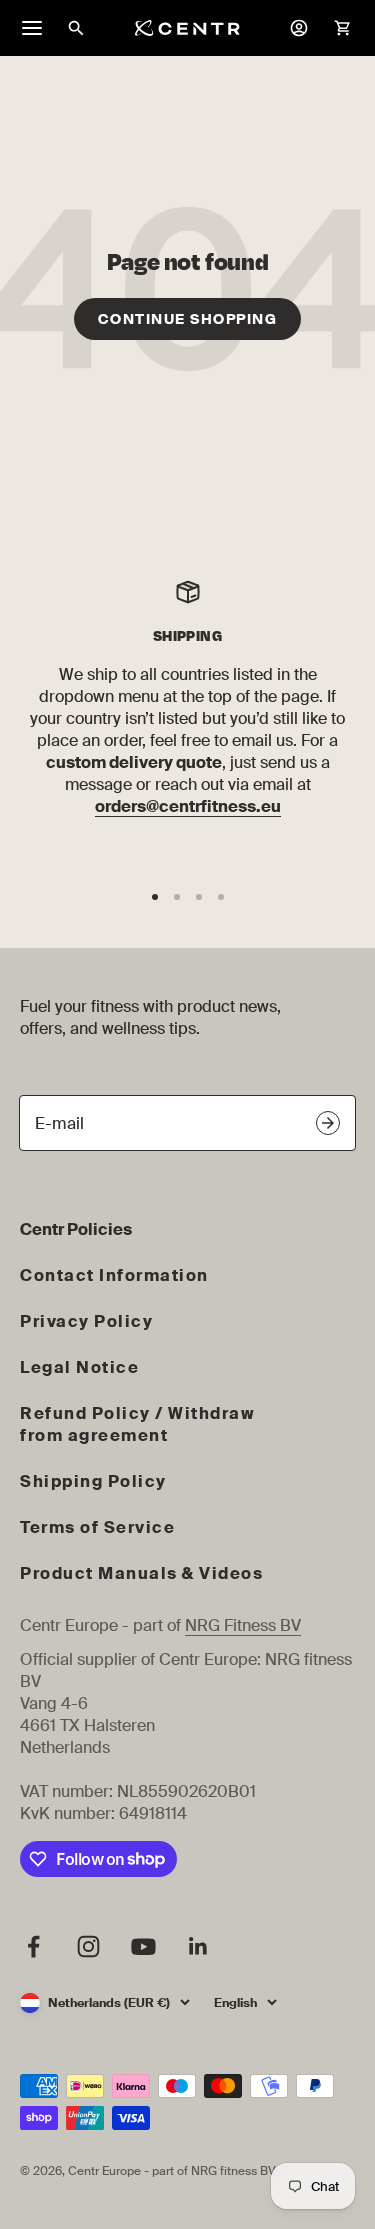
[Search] (76, 28)
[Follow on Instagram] (88, 1946)
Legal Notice (79, 1367)
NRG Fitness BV (243, 1625)
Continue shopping (188, 319)
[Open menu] (32, 28)
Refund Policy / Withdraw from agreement (137, 1424)
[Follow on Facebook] (33, 1946)
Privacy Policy (86, 1321)
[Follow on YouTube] (143, 1946)
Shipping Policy (93, 1481)
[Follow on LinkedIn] (198, 1946)
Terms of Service (97, 1527)
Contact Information (114, 1275)
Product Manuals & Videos (141, 1573)
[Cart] (343, 28)
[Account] (299, 28)
